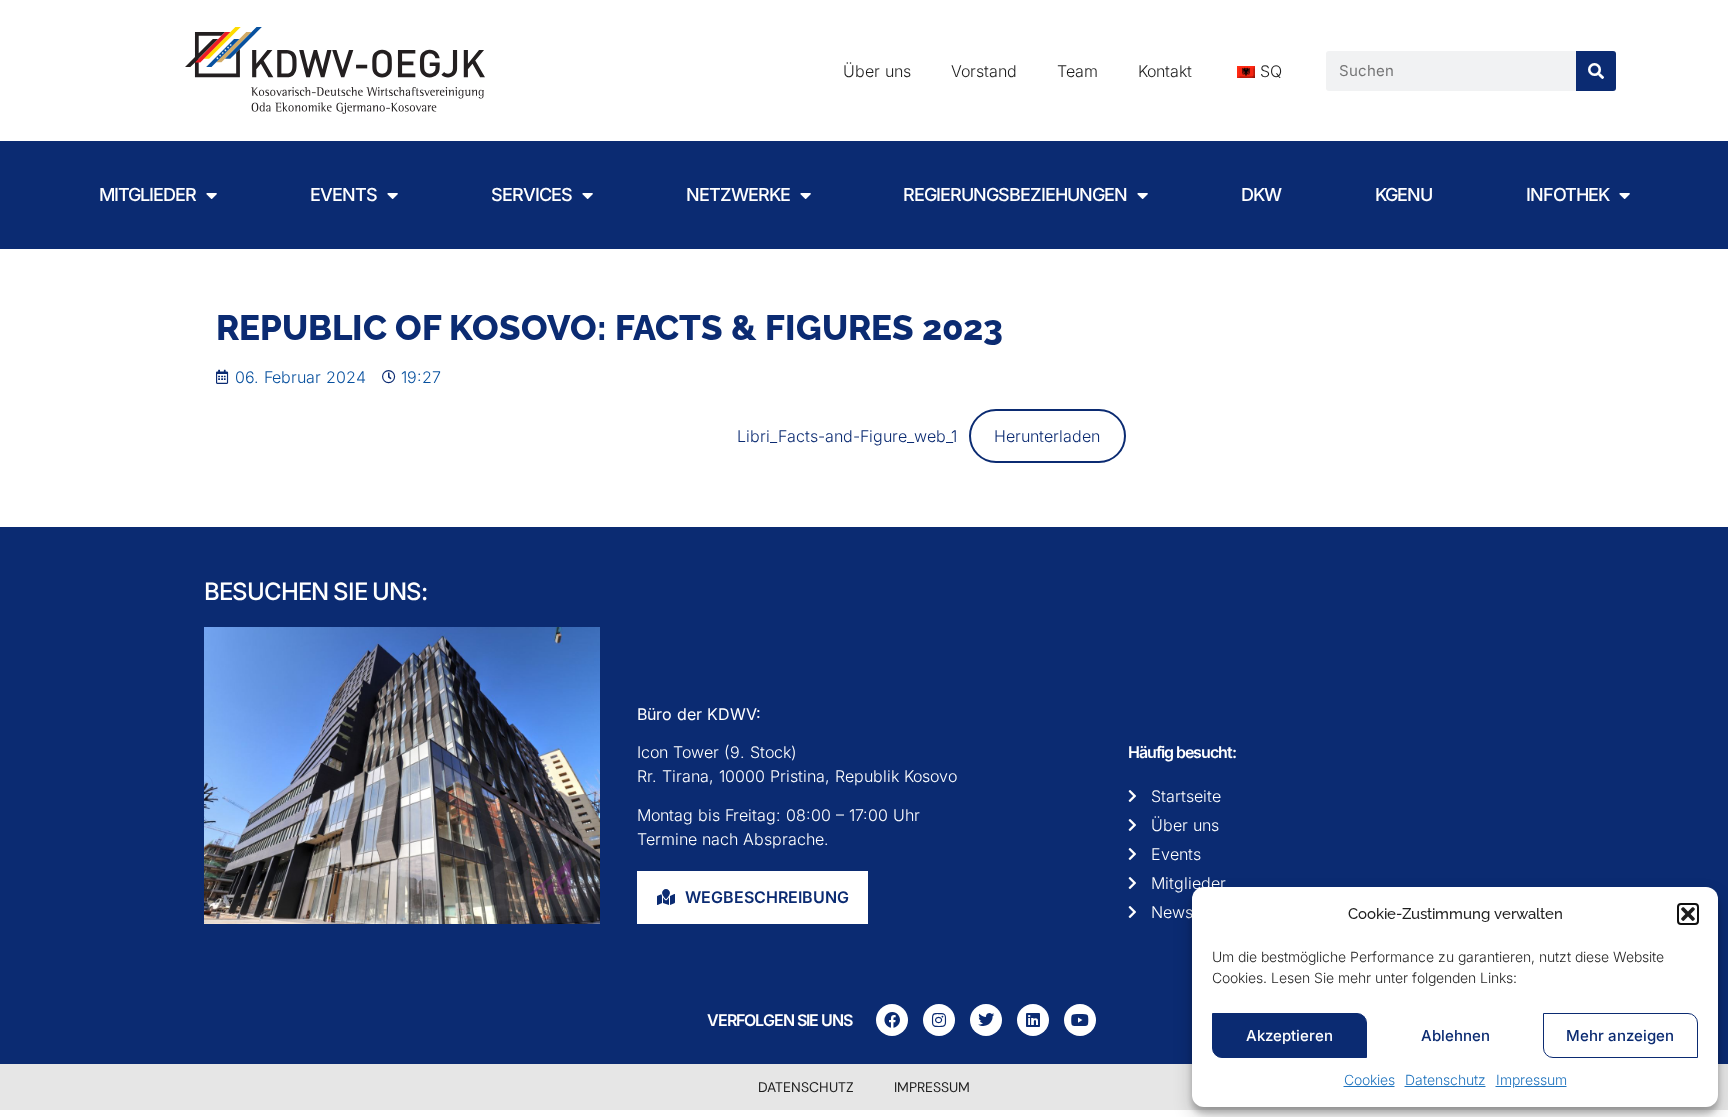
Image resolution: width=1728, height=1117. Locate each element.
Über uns (877, 71)
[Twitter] (986, 1020)
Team (1077, 71)
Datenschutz (1445, 1079)
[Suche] (1596, 71)
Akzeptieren (1289, 1035)
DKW (1261, 194)
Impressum (1531, 1079)
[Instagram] (939, 1020)
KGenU (1403, 194)
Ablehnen (1455, 1035)
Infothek (1567, 194)
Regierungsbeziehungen (1015, 194)
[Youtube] (1080, 1020)
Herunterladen (1047, 436)
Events (343, 194)
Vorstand (984, 71)
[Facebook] (892, 1020)
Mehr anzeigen (1620, 1035)
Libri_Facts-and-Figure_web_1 (847, 436)
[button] (1688, 914)
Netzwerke (738, 194)
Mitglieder (147, 194)
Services (531, 194)
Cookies (1369, 1079)
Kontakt (1165, 71)
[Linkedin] (1033, 1020)
